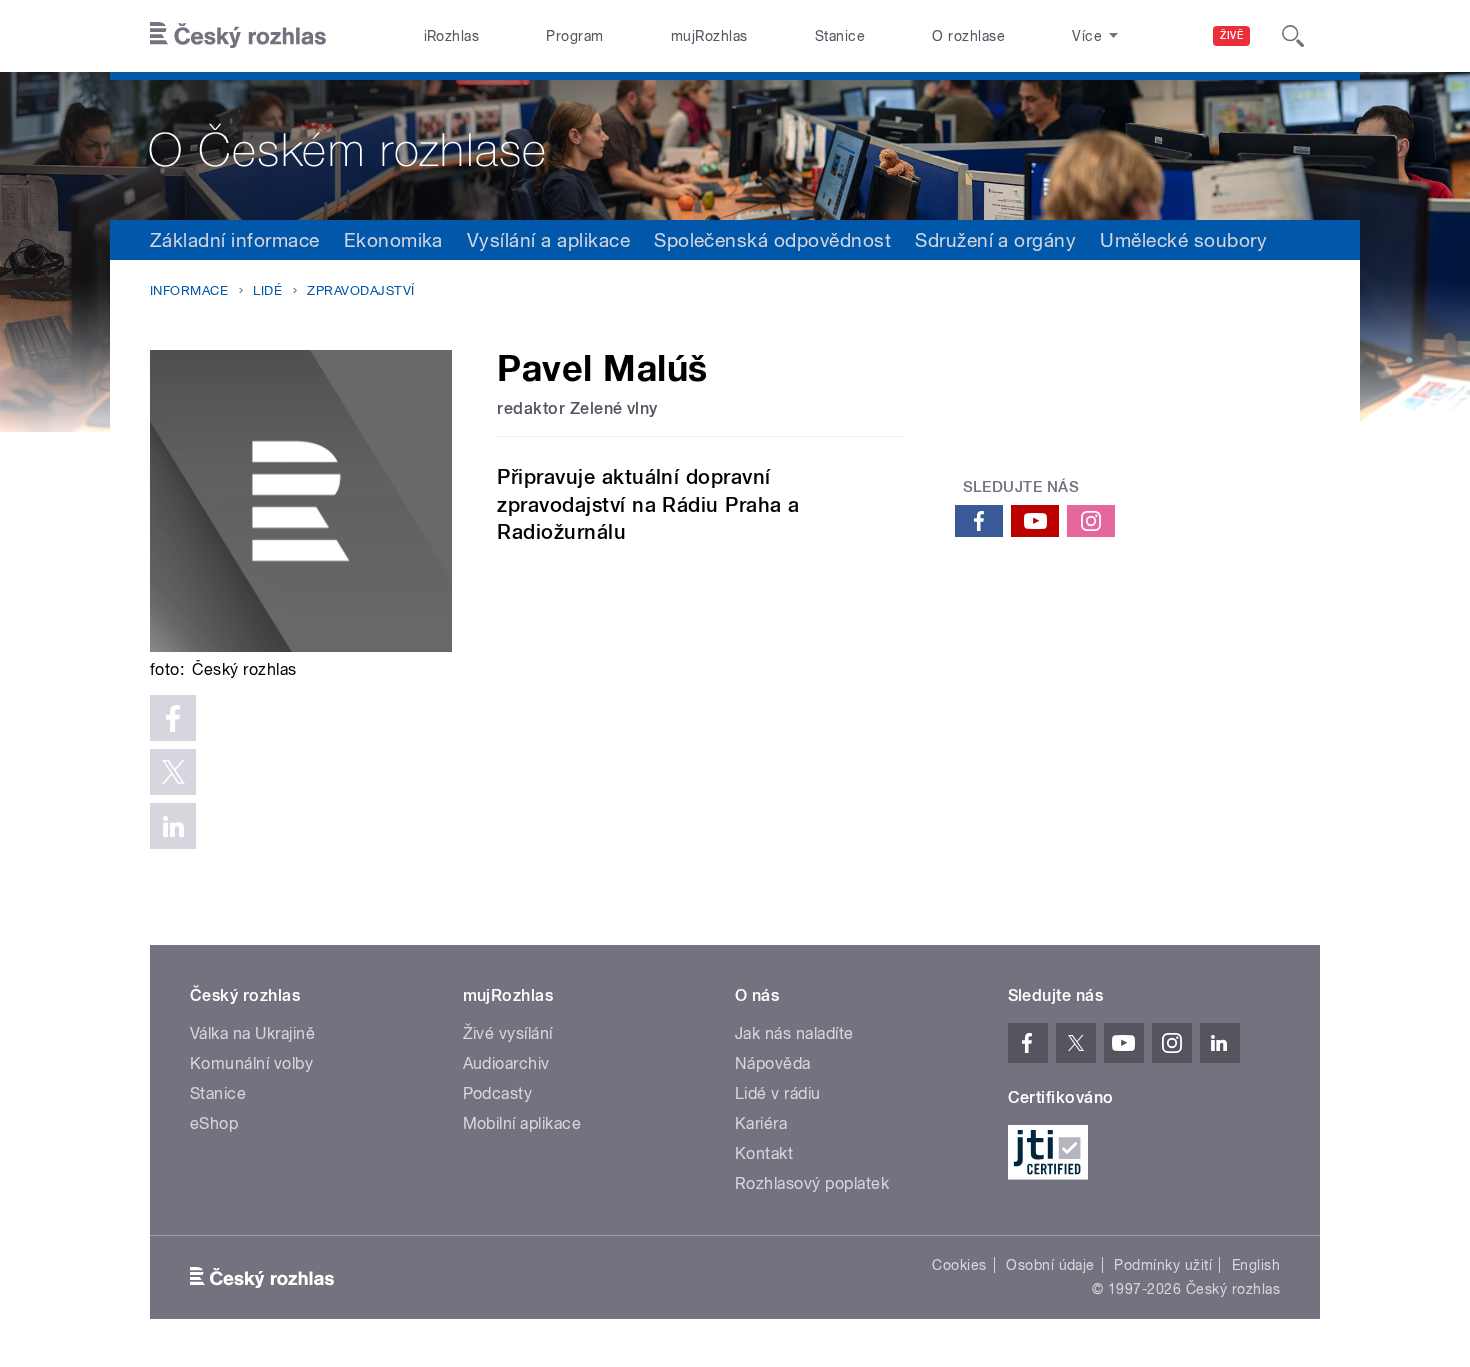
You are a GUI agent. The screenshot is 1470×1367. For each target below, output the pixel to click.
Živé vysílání (508, 1033)
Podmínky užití (1163, 1265)
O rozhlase (968, 36)
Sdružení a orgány (995, 240)
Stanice (840, 36)
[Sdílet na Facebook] (173, 718)
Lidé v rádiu (778, 1093)
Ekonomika (393, 240)
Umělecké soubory (1183, 240)
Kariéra (761, 1123)
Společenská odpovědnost (772, 240)
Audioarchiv (506, 1063)
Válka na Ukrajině (252, 1033)
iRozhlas (452, 36)
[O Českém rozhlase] (735, 146)
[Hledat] (1293, 36)
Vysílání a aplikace (548, 240)
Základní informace (235, 240)
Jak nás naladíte (794, 1033)
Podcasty (498, 1093)
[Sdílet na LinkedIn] (173, 826)
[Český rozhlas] (238, 36)
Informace (189, 290)
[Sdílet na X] (173, 772)
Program (574, 36)
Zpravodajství (360, 290)
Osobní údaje (1050, 1265)
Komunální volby (251, 1063)
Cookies (959, 1265)
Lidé (267, 290)
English (1256, 1265)
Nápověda (773, 1063)
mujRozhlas (709, 36)
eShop (214, 1123)
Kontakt (764, 1153)
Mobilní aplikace (522, 1123)
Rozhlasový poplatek (812, 1183)
